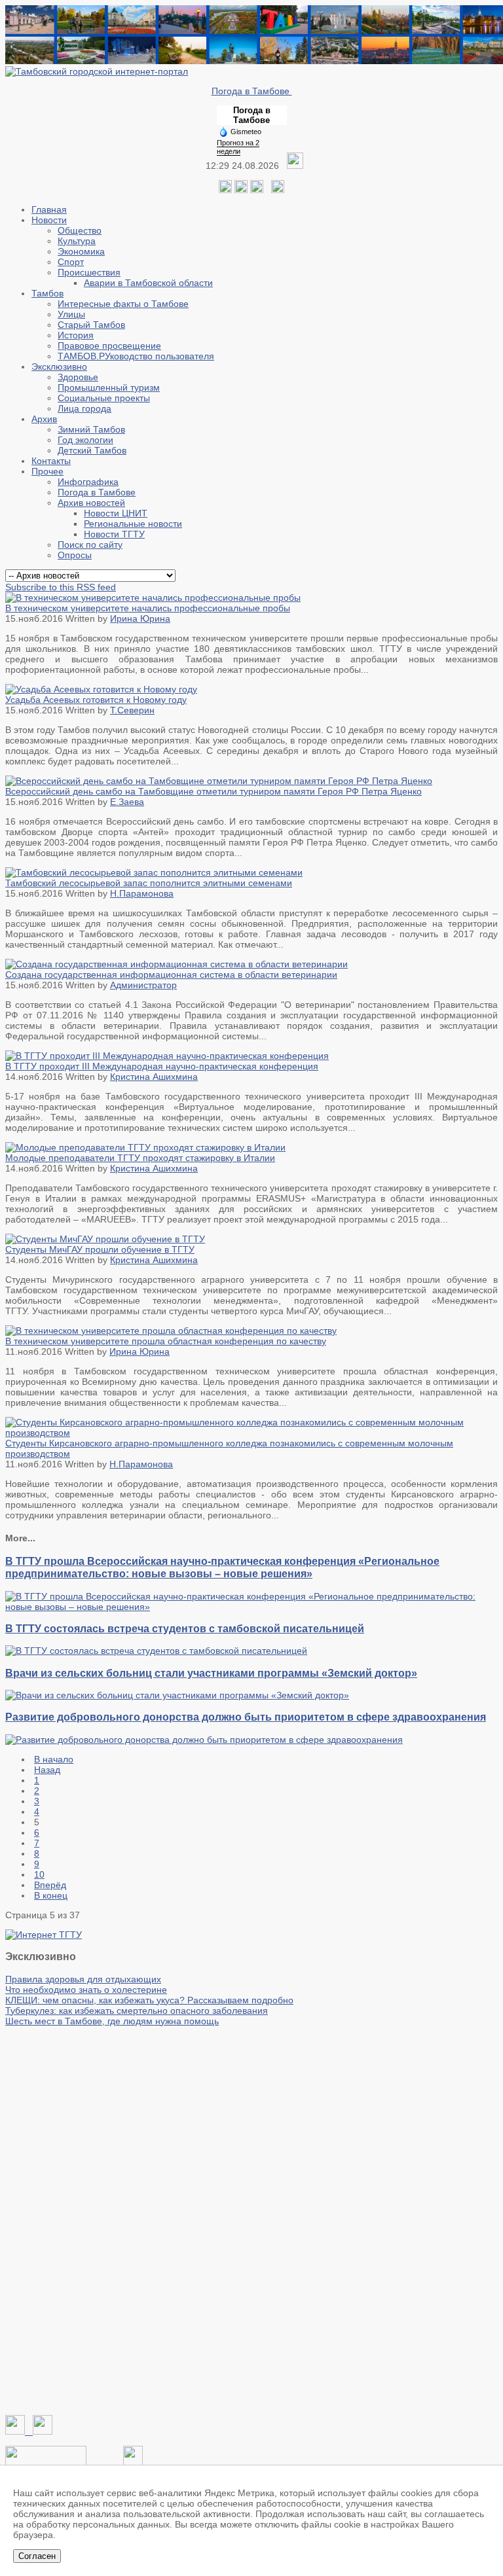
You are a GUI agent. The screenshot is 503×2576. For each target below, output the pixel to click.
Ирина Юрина (140, 618)
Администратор (143, 985)
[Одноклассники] (241, 190)
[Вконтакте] (225, 190)
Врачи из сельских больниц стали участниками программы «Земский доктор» (211, 1673)
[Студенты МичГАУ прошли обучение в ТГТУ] (105, 1239)
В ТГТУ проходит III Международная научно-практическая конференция (162, 1066)
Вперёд (50, 1885)
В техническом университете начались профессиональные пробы (148, 608)
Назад (47, 1770)
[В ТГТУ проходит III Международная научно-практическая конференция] (167, 1056)
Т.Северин (132, 710)
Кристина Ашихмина (154, 1077)
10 (39, 1874)
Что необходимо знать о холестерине (86, 1990)
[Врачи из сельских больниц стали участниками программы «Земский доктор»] (177, 1695)
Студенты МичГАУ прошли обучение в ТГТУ (100, 1249)
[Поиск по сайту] (278, 190)
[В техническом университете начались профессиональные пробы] (153, 598)
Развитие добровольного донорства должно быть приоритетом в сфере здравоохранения (246, 1717)
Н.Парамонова (142, 893)
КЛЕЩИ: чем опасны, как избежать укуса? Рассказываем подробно (149, 2000)
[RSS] (257, 190)
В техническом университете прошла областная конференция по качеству (166, 1341)
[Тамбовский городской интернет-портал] (97, 71)
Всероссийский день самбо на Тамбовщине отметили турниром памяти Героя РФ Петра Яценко (214, 791)
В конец (51, 1895)
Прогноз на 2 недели (238, 147)
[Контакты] (46, 2462)
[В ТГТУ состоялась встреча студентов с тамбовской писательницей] (156, 1651)
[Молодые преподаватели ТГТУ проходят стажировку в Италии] (145, 1147)
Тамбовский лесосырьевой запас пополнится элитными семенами (149, 883)
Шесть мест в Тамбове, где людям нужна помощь (112, 2021)
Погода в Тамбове (252, 91)
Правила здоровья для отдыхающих (83, 1979)
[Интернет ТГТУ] (44, 1935)
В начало (54, 1759)
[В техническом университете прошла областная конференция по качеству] (171, 1331)
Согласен (37, 2556)
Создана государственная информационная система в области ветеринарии (171, 975)
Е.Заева (127, 802)
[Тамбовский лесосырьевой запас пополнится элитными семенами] (154, 872)
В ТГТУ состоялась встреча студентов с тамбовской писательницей (185, 1628)
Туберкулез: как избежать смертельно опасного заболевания (137, 2011)
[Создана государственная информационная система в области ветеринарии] (177, 964)
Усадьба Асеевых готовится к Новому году (96, 700)
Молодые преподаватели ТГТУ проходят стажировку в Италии (140, 1158)
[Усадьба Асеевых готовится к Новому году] (101, 689)
